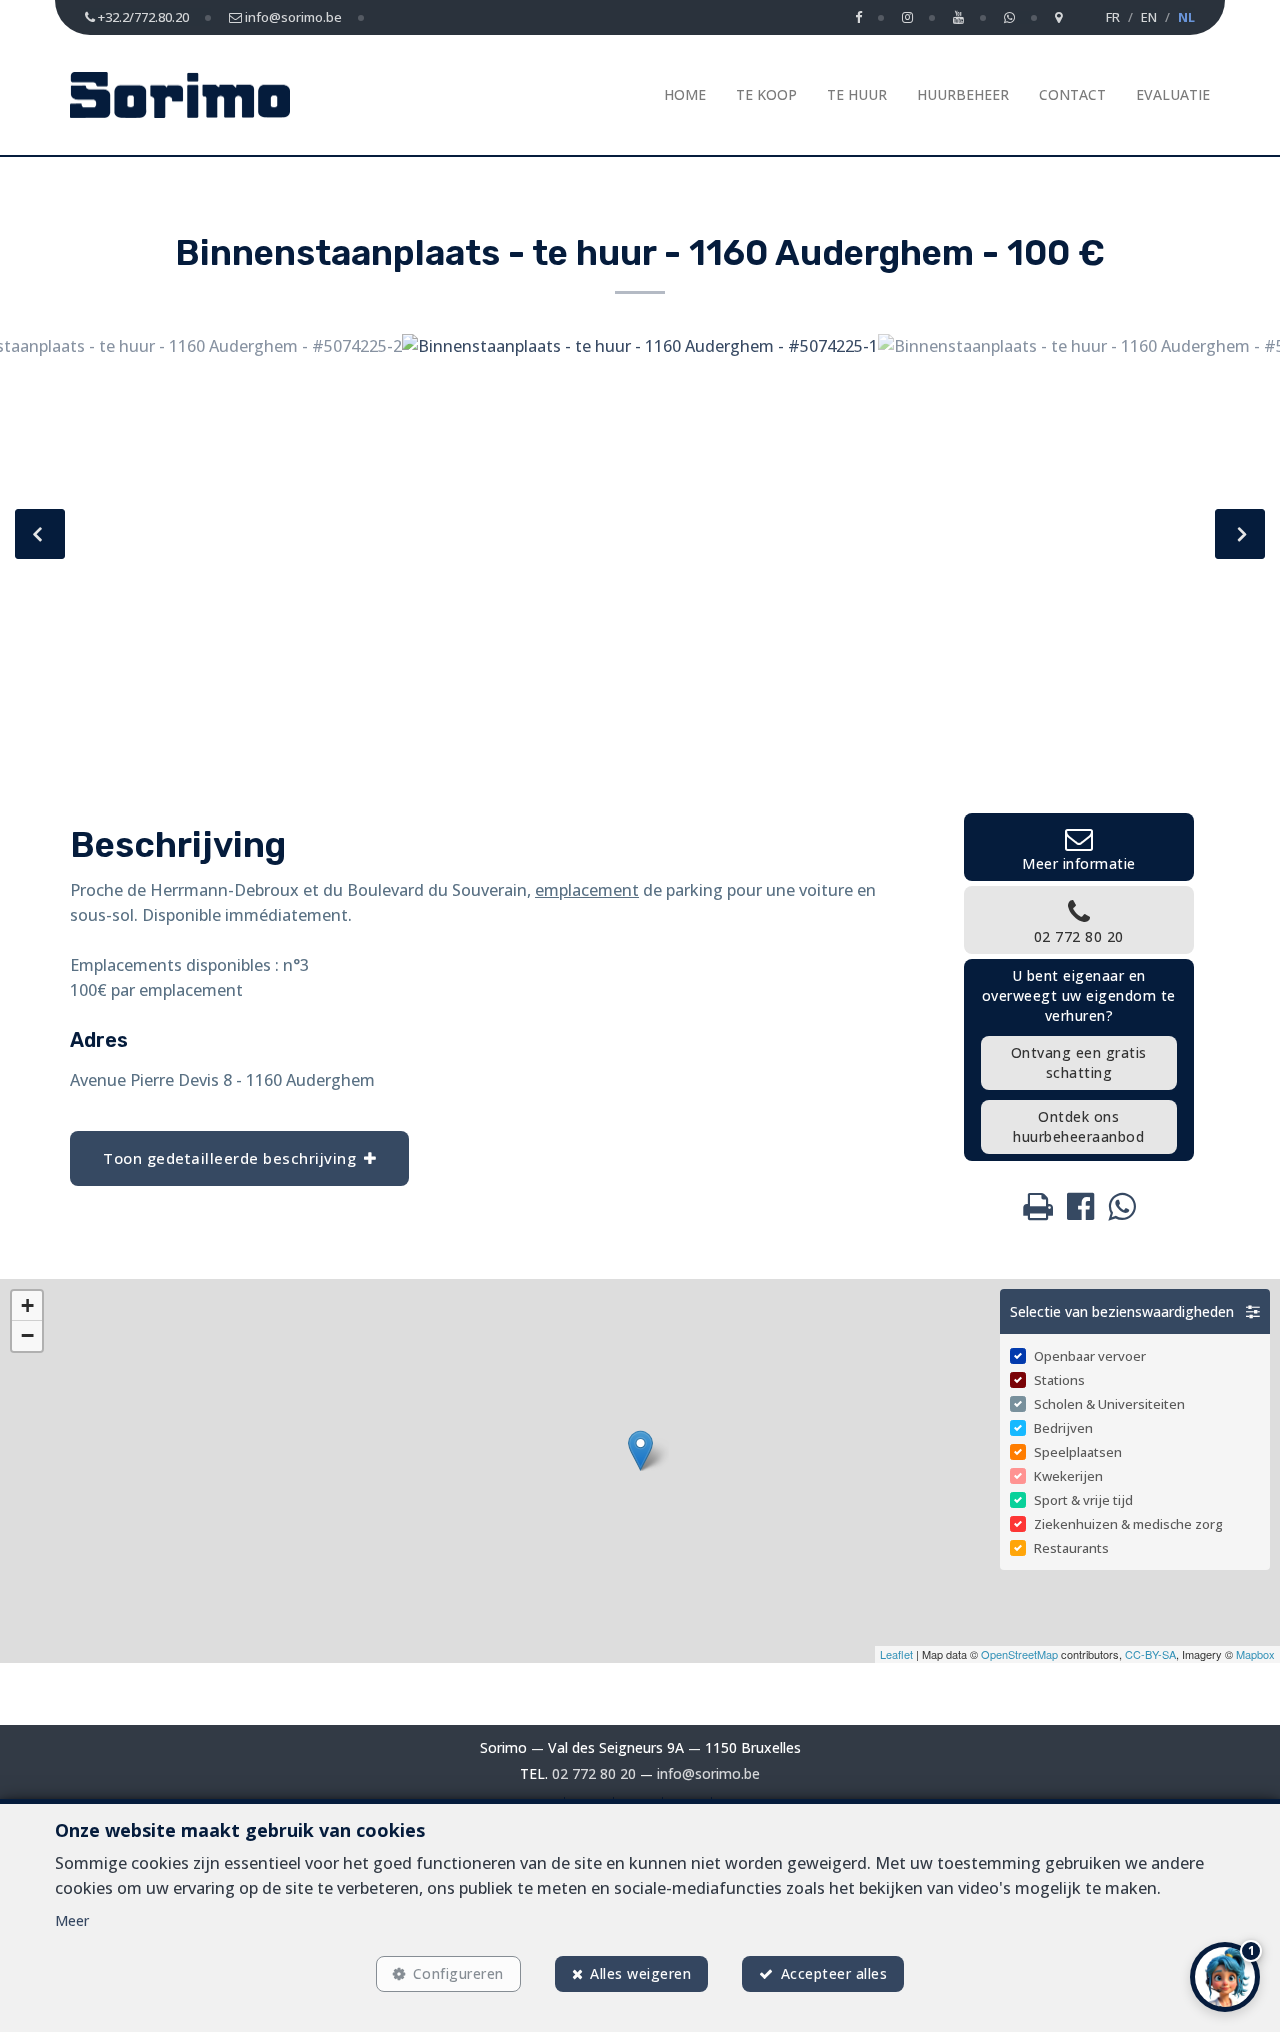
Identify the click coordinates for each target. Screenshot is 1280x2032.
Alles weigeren (640, 1973)
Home (685, 94)
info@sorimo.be (708, 1773)
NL (1186, 17)
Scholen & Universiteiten (1109, 1404)
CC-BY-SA (1150, 1654)
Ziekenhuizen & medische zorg (1128, 1524)
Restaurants (1071, 1548)
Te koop (766, 94)
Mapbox (1255, 1654)
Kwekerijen (1068, 1476)
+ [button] (27, 1305)
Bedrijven (1063, 1428)
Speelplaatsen (1078, 1452)
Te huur (857, 94)
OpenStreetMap (1019, 1654)
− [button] (27, 1335)
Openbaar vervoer (1090, 1356)
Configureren (458, 1973)
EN (1149, 17)
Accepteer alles (834, 1973)
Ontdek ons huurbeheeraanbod (1078, 1126)
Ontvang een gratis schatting (1079, 1062)
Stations (1059, 1380)
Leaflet (896, 1654)
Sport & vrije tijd (1083, 1500)
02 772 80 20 (594, 1773)
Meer (72, 1920)
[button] (1135, 1311)
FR (1113, 17)
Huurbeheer (963, 94)
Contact (1072, 94)
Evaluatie (1173, 94)
